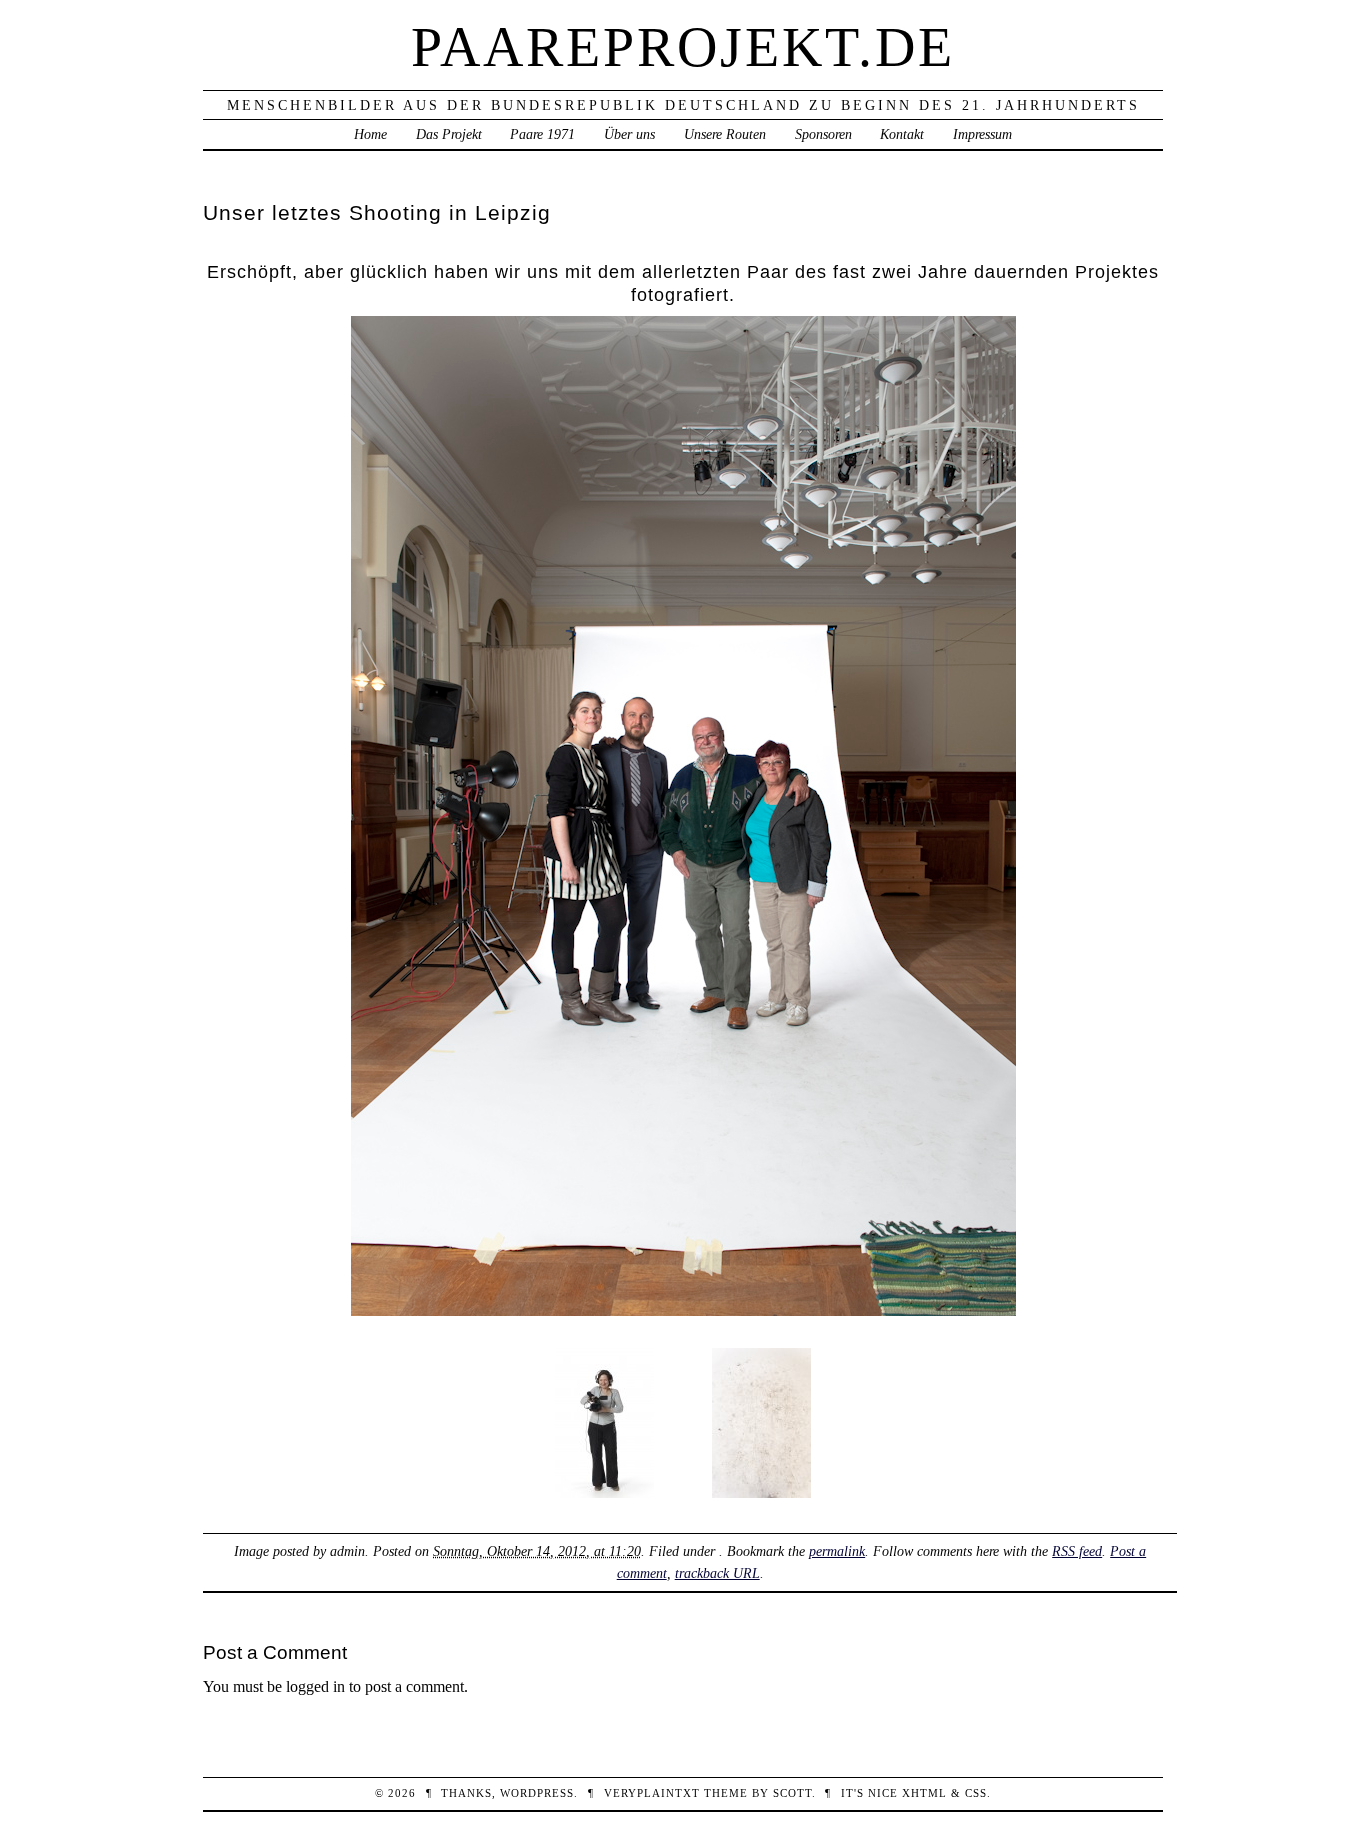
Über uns (629, 134)
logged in (315, 1686)
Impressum (982, 134)
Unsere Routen (725, 134)
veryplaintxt (652, 1793)
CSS (976, 1793)
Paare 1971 (542, 134)
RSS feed (1077, 1551)
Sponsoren (823, 134)
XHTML (924, 1793)
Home (370, 134)
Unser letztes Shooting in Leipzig (377, 212)
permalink (837, 1551)
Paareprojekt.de (683, 47)
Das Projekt (449, 134)
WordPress (537, 1793)
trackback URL (717, 1573)
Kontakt (902, 134)
